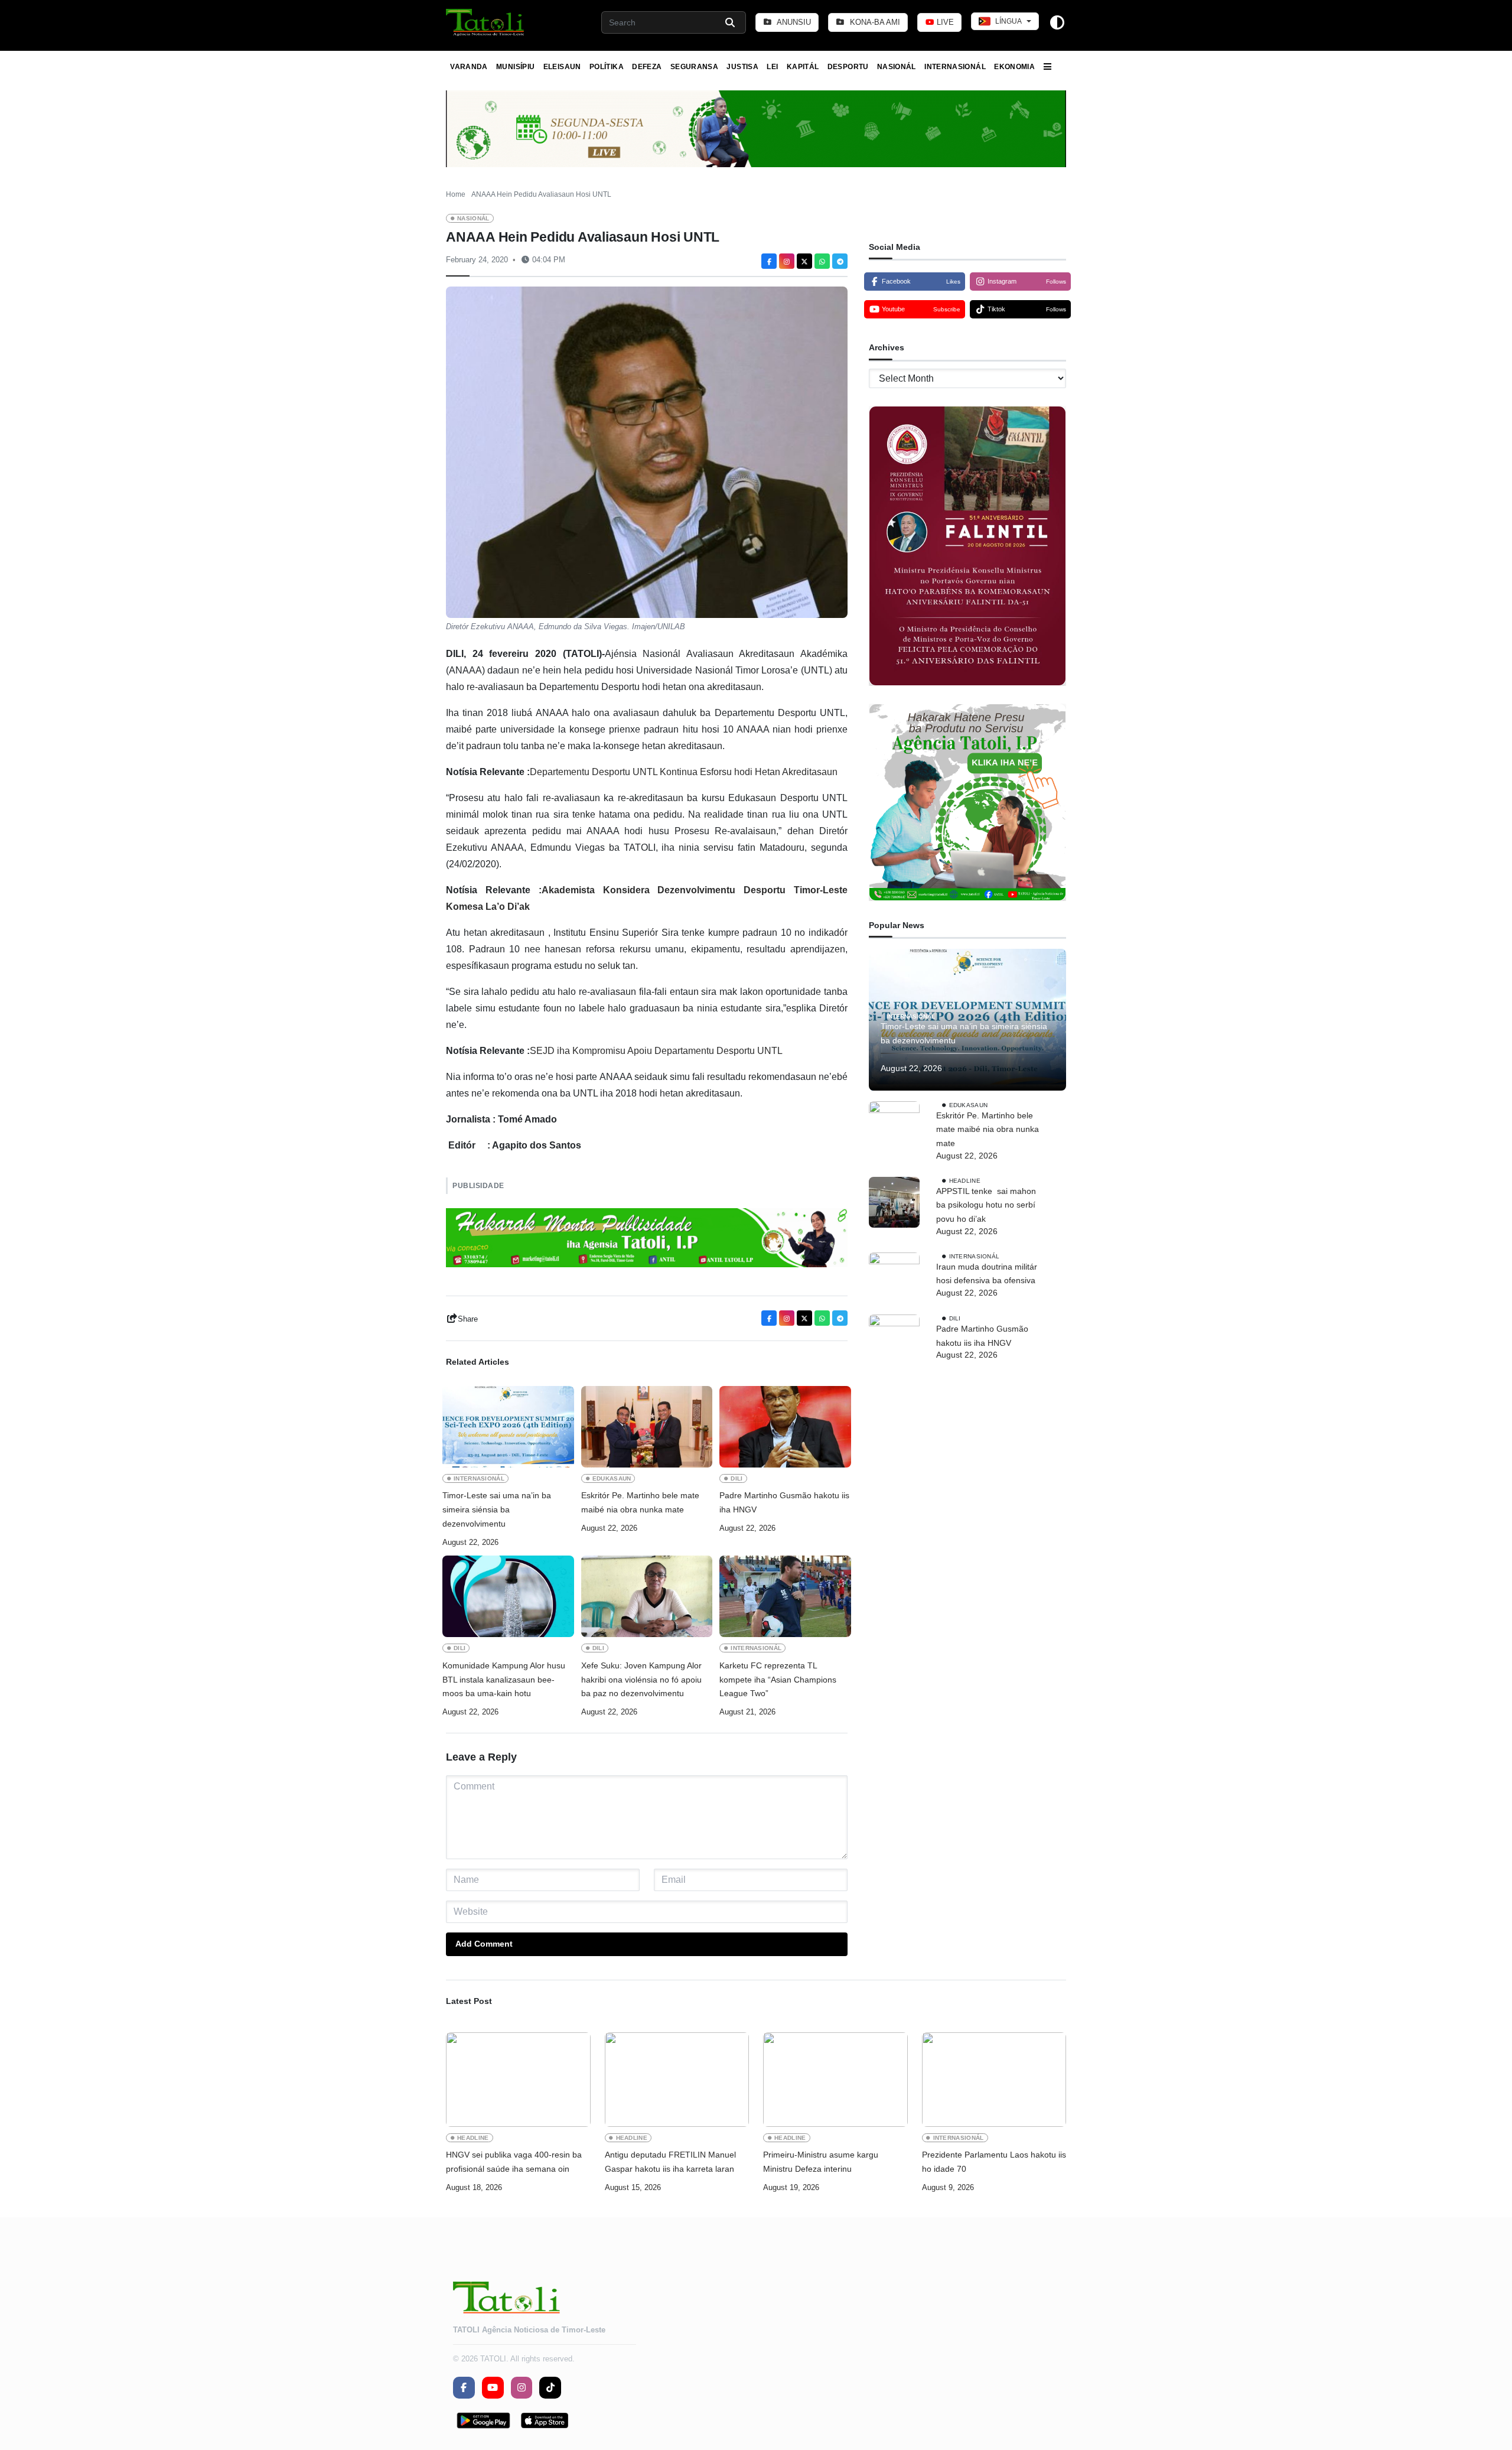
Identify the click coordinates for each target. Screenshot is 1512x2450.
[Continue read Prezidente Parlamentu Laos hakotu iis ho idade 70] (994, 2080)
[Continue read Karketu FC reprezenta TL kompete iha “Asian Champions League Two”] (785, 1596)
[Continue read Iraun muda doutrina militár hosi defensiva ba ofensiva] (894, 1278)
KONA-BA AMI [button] (874, 22)
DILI (737, 1478)
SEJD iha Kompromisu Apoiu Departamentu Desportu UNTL (656, 1051)
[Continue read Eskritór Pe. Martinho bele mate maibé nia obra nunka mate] (647, 1427)
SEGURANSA (694, 67)
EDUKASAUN (612, 1478)
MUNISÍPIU (515, 67)
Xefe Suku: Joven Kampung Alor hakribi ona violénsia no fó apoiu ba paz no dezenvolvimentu (641, 1680)
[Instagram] (787, 261)
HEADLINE (965, 1181)
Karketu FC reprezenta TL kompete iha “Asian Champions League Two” (778, 1680)
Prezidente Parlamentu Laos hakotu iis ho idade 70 (994, 2162)
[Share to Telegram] (840, 261)
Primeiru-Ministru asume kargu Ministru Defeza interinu (821, 2162)
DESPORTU (848, 67)
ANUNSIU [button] (793, 22)
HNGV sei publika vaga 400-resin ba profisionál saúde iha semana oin (514, 2162)
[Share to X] (804, 261)
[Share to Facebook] (769, 261)
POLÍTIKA (607, 67)
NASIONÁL (897, 67)
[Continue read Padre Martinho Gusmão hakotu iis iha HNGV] (785, 1427)
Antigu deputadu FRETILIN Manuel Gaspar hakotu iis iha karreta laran (670, 2162)
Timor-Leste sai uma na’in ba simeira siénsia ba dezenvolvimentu (497, 1509)
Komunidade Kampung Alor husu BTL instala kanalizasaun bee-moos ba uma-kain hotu (504, 1680)
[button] (486, 22)
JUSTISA (742, 67)
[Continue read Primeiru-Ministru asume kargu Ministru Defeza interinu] (835, 2080)
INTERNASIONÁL (955, 67)
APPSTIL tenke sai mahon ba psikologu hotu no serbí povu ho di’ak (986, 1205)
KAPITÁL (803, 67)
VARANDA (469, 67)
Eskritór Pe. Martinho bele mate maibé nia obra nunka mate (640, 1502)
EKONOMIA (1014, 67)
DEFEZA (647, 67)
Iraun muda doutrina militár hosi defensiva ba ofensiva (987, 1274)
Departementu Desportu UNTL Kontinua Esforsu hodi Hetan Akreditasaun (684, 772)
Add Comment (484, 1944)
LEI (772, 67)
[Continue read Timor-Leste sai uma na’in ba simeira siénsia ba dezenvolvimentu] (508, 1427)
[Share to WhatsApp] (822, 261)
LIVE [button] (944, 22)
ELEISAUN (562, 67)
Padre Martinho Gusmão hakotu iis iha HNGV (784, 1502)
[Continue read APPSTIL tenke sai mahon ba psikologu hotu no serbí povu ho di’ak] (894, 1202)
